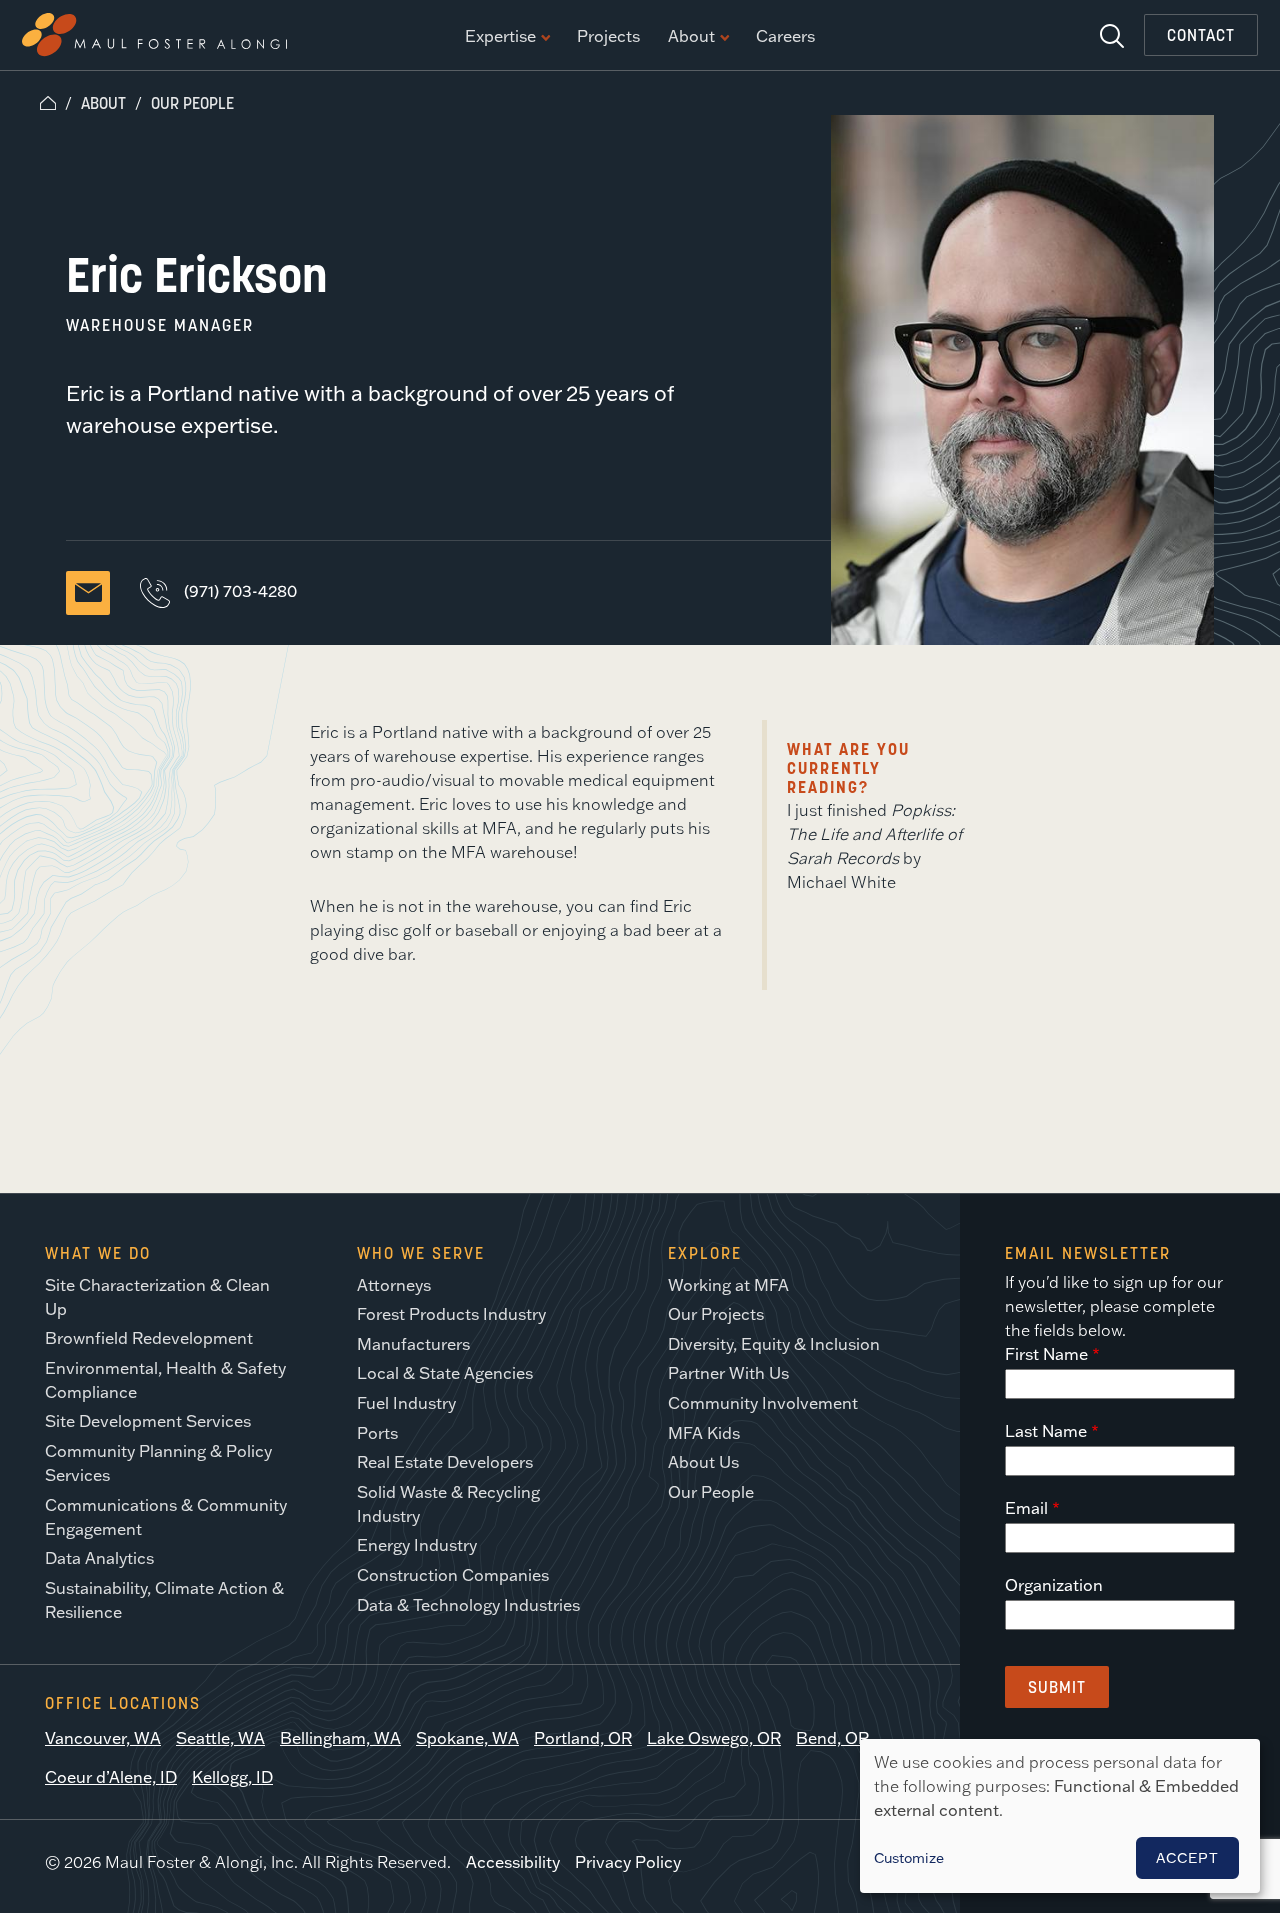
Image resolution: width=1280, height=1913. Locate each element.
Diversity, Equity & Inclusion (774, 1344)
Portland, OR (583, 1738)
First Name (1046, 1354)
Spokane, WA (467, 1738)
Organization (1054, 1585)
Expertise (500, 37)
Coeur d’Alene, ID (111, 1777)
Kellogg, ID (232, 1777)
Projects (608, 37)
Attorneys (394, 1285)
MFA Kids (704, 1433)
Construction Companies (453, 1575)
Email (1026, 1508)
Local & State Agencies (445, 1373)
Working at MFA (728, 1285)
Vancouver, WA (103, 1738)
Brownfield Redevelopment (149, 1338)
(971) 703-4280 (240, 591)
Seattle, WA (220, 1738)
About (691, 37)
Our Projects (716, 1314)
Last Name (1046, 1431)
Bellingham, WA (340, 1738)
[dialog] (1060, 1816)
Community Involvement (763, 1403)
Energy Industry (417, 1545)
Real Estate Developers (445, 1462)
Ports (377, 1433)
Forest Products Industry (451, 1314)
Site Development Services (148, 1421)
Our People (192, 103)
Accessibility (513, 1862)
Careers (785, 37)
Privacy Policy (628, 1862)
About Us (703, 1462)
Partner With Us (728, 1373)
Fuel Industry (406, 1403)
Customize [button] (909, 1858)
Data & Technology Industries (468, 1605)
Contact (1201, 35)
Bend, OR (832, 1738)
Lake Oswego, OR (714, 1738)
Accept (1187, 1858)
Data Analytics (99, 1558)
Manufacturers (413, 1344)
